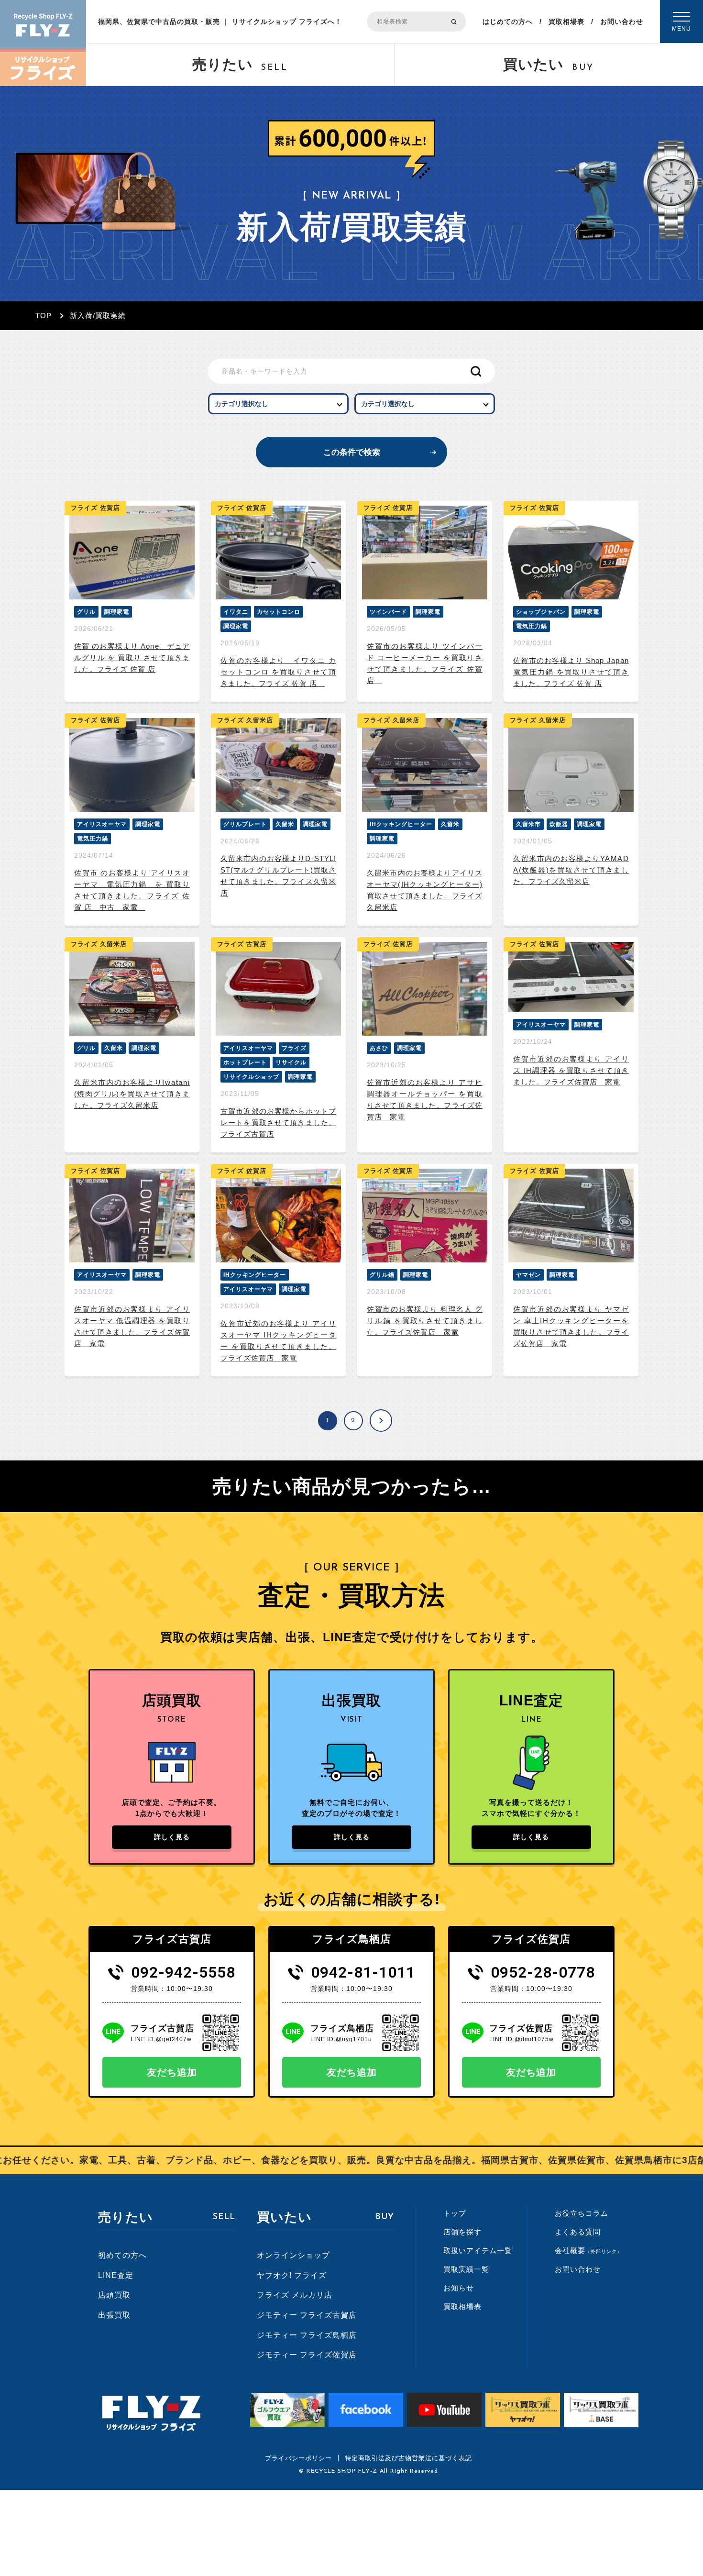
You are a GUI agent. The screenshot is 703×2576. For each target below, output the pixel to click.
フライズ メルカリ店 (295, 2295)
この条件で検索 (352, 452)
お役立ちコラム (582, 2213)
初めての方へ (122, 2255)
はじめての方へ (508, 22)
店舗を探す (462, 2232)
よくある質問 (578, 2232)
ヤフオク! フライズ (292, 2275)
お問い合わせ (622, 22)
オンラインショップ (293, 2255)
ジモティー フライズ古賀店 (307, 2315)
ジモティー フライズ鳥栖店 (307, 2335)
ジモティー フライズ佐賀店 (307, 2355)
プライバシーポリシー (298, 2458)
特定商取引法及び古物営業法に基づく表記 (408, 2458)
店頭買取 (114, 2295)
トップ (455, 2213)
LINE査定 (116, 2275)
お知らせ (459, 2288)
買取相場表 (566, 22)
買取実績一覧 (466, 2269)
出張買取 (114, 2315)
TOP (44, 315)
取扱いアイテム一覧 (478, 2250)
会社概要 (588, 2250)
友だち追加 (172, 2072)
